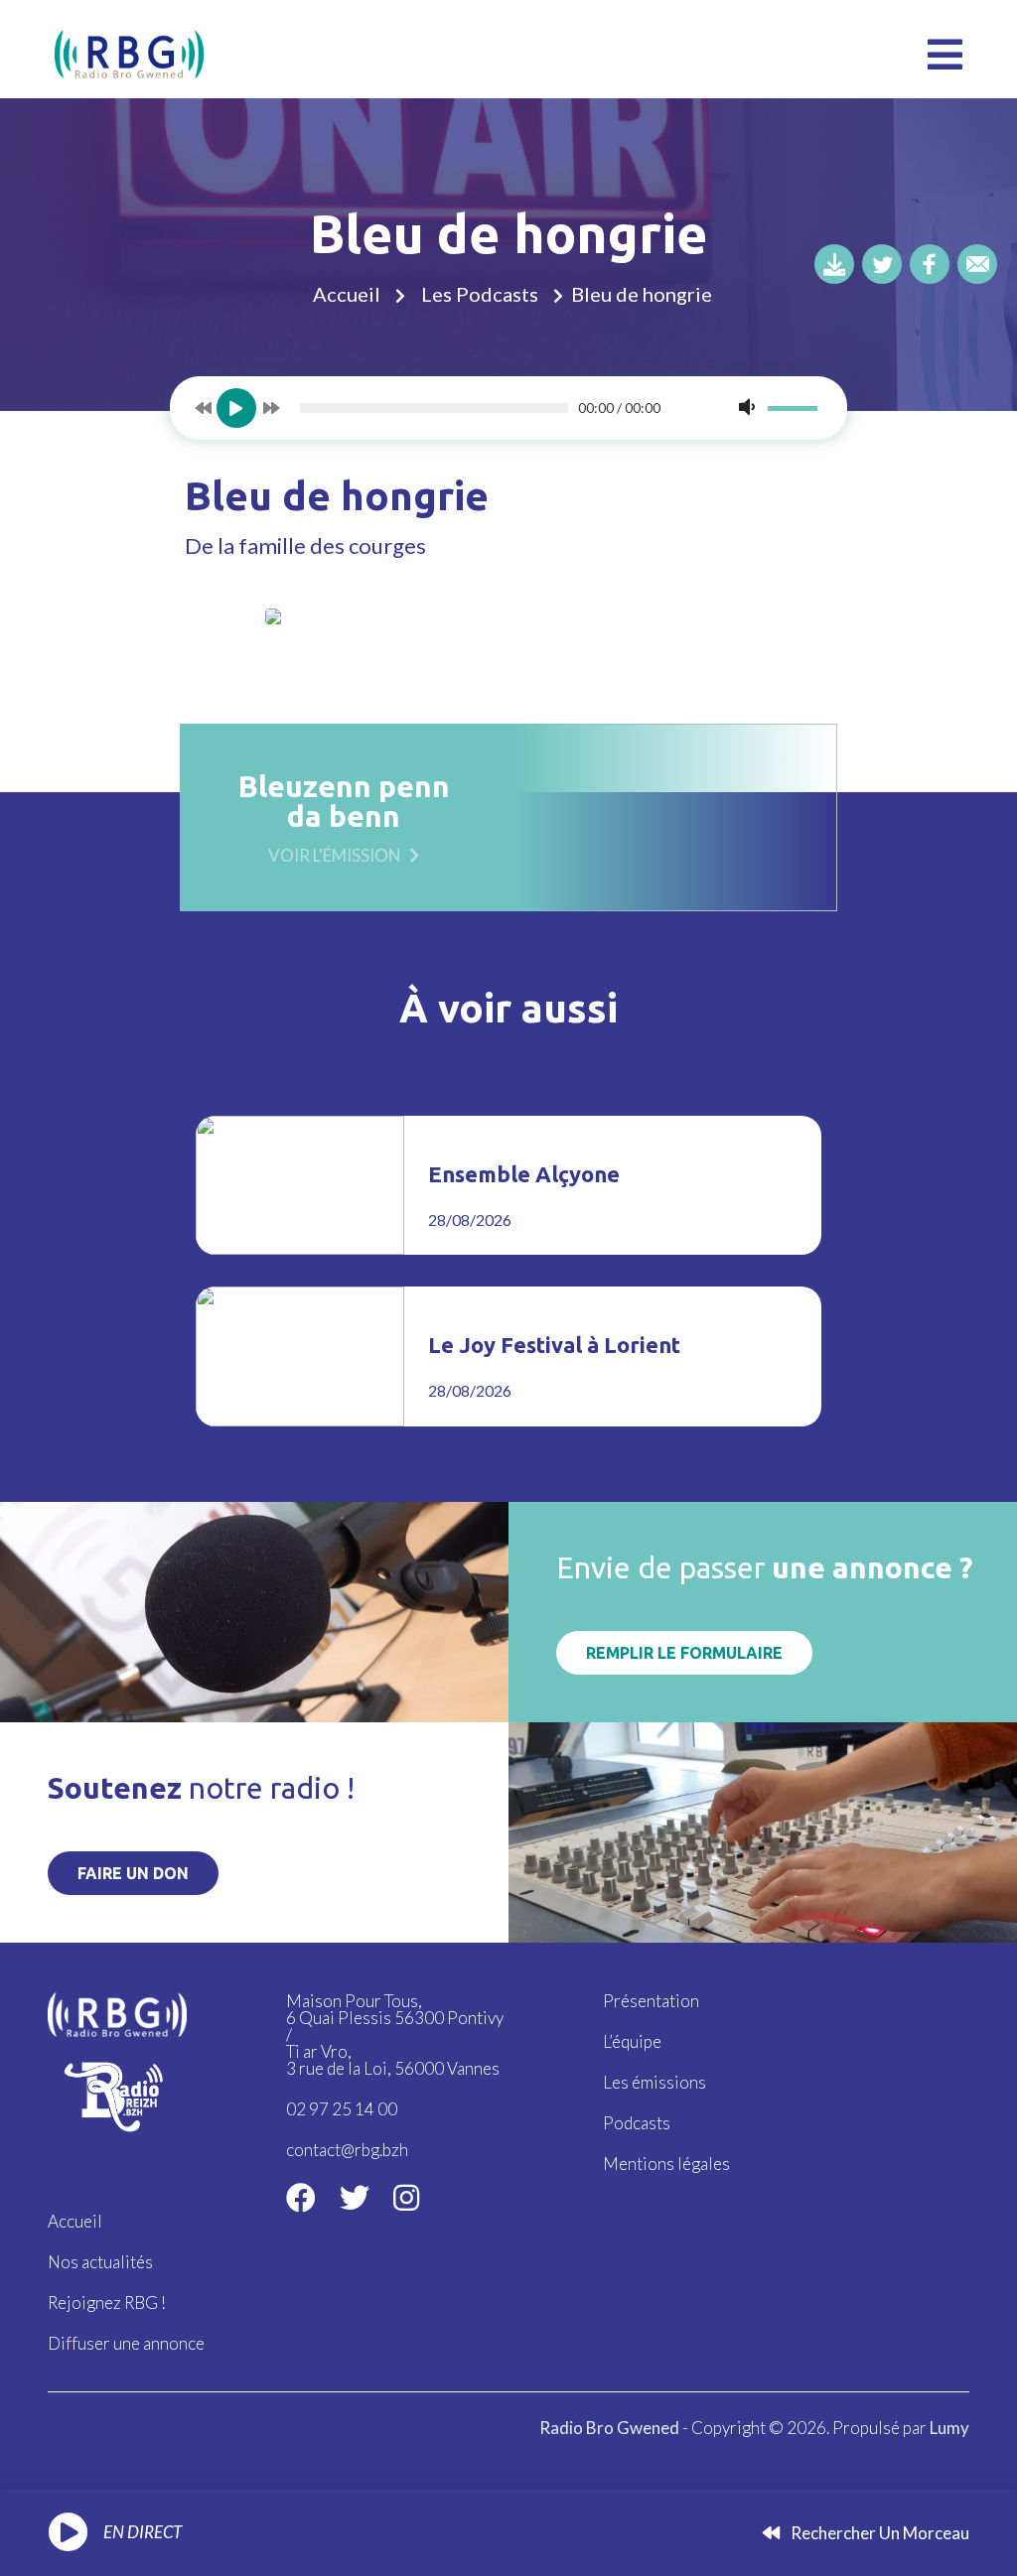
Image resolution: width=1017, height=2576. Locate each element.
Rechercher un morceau (878, 2533)
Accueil (347, 294)
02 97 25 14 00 (342, 2109)
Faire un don (133, 1873)
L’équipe (632, 2041)
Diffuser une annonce (126, 2343)
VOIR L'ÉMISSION (335, 854)
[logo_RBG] (129, 52)
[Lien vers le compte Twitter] (355, 2197)
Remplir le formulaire (684, 1653)
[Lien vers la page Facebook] (301, 2197)
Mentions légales (666, 2164)
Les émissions (654, 2082)
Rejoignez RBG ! (107, 2303)
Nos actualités (100, 2262)
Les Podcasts (480, 294)
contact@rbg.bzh (347, 2150)
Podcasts (637, 2123)
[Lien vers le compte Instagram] (406, 2197)
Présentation (651, 2001)
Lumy (949, 2428)
